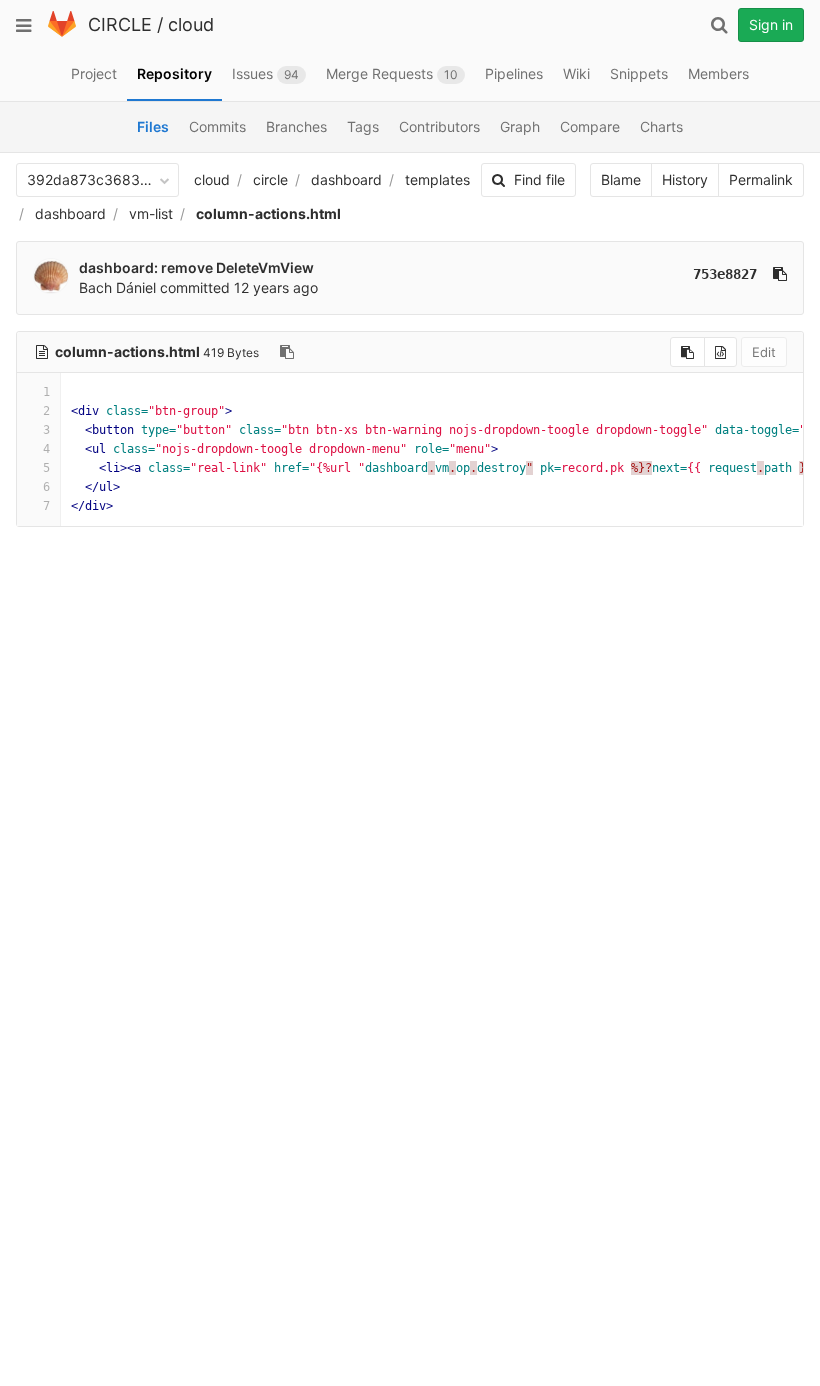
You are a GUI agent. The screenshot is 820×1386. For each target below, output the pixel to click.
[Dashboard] (62, 32)
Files (153, 126)
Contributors (439, 126)
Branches (296, 126)
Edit (764, 352)
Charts (661, 126)
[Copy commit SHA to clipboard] (780, 274)
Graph (520, 126)
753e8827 (725, 274)
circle (270, 179)
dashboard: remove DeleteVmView (196, 267)
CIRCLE (120, 24)
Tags (363, 126)
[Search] (719, 25)
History (685, 179)
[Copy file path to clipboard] (287, 352)
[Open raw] (720, 352)
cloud (191, 24)
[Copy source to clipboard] (687, 352)
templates (437, 179)
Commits (217, 126)
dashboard (346, 179)
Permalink (761, 179)
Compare (590, 126)
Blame (621, 179)
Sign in (771, 24)
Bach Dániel (117, 287)
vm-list (151, 213)
